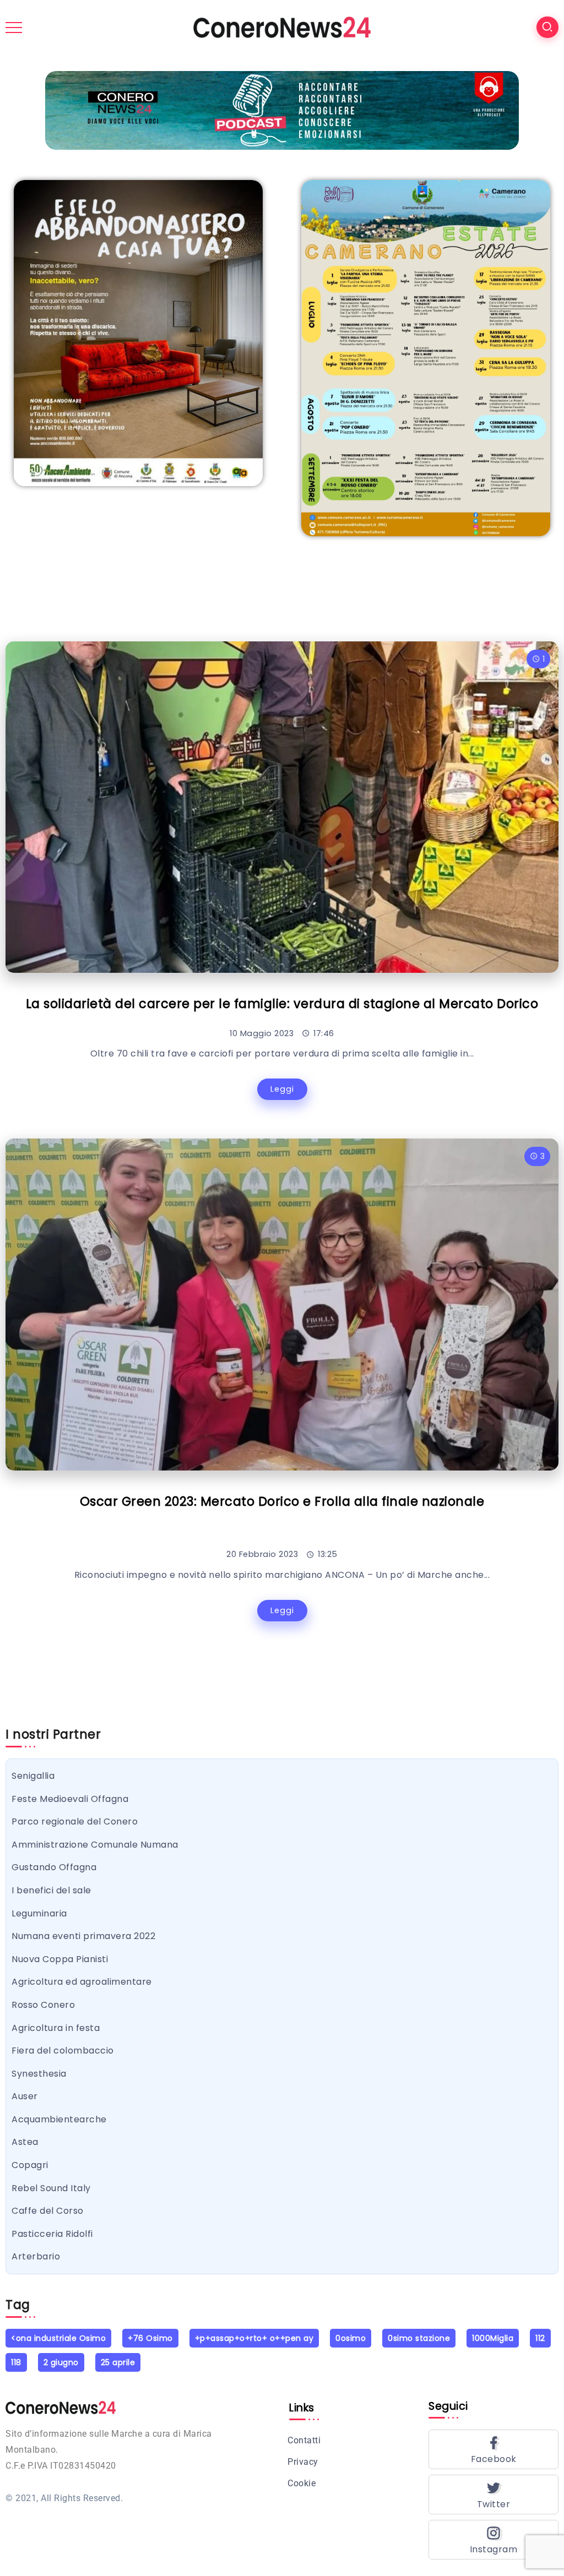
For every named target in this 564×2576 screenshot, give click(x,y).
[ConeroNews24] (282, 27)
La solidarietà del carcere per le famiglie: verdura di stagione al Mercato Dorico (282, 1004)
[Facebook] (493, 2449)
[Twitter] (493, 2495)
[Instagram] (493, 2540)
